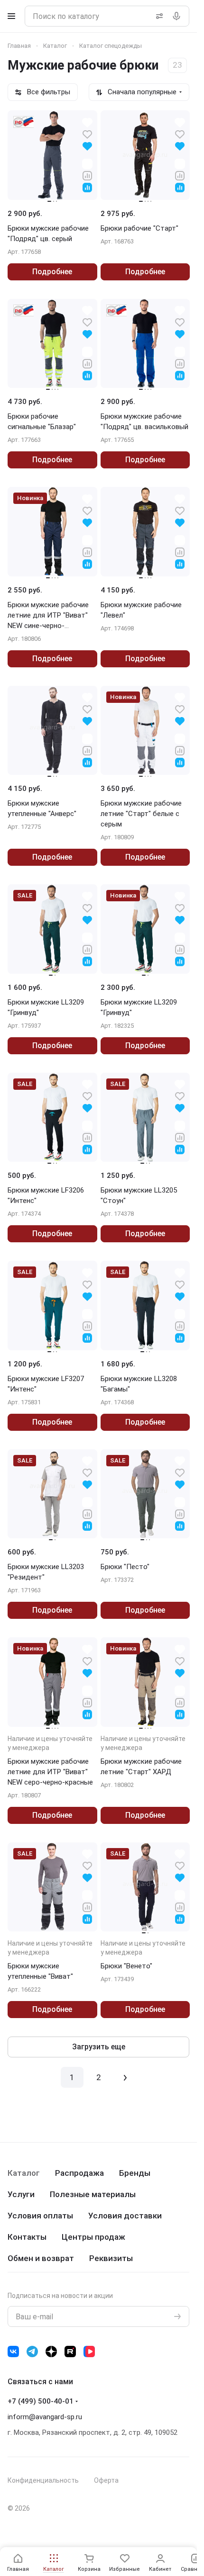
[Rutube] (70, 2352)
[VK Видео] (89, 2352)
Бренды (135, 2173)
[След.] (125, 2077)
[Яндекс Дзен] (51, 2352)
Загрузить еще (99, 2047)
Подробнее (52, 272)
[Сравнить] (87, 175)
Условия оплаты (40, 2216)
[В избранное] (87, 134)
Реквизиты (111, 2258)
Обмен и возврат (41, 2258)
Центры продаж (93, 2237)
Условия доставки (125, 2216)
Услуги (21, 2194)
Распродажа (79, 2173)
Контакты (27, 2237)
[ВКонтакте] (13, 2352)
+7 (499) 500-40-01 (41, 2401)
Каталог (24, 2173)
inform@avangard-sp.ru (45, 2417)
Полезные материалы (93, 2194)
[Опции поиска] (158, 16)
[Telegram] (32, 2352)
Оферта (106, 2480)
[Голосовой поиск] (178, 16)
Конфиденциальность (43, 2480)
